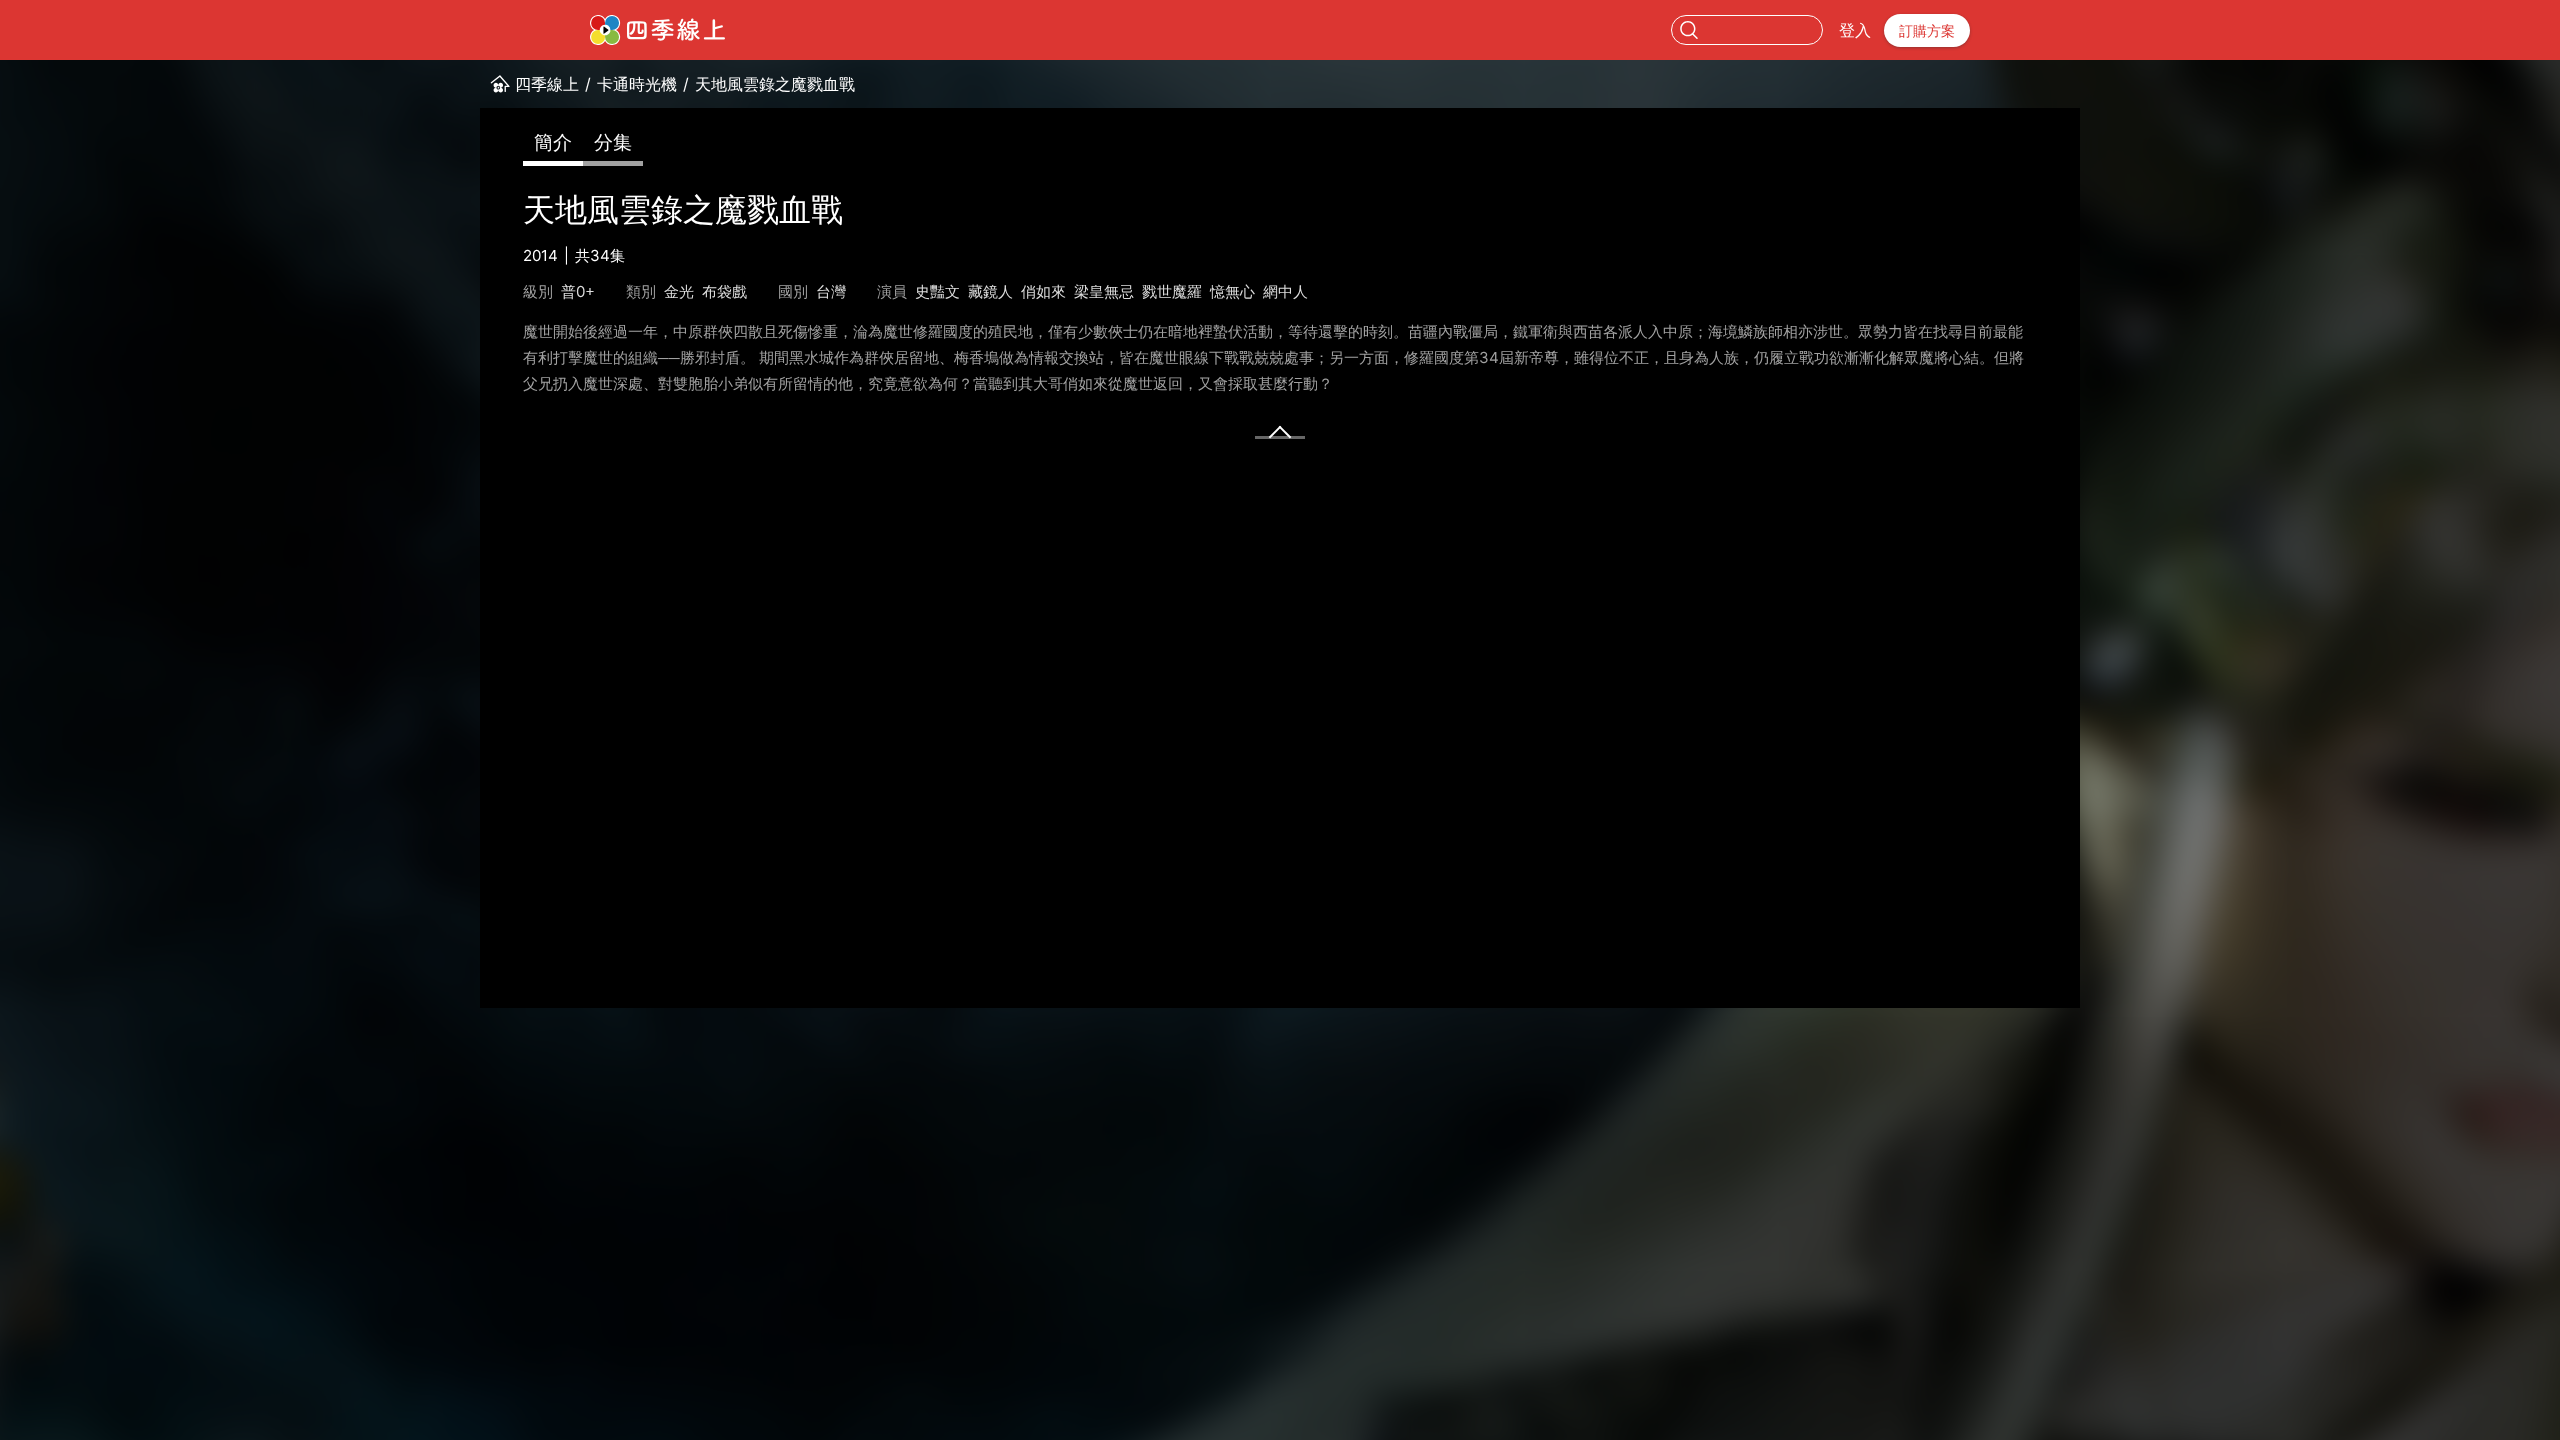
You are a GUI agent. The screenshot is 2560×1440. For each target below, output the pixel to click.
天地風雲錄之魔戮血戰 (775, 84)
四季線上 (547, 84)
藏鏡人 (990, 291)
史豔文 (937, 291)
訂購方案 (1927, 30)
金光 (679, 291)
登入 (1855, 30)
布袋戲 (724, 291)
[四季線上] (657, 30)
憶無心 (1232, 291)
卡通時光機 (637, 84)
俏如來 (1043, 291)
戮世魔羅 (1172, 291)
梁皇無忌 (1104, 291)
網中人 (1285, 291)
